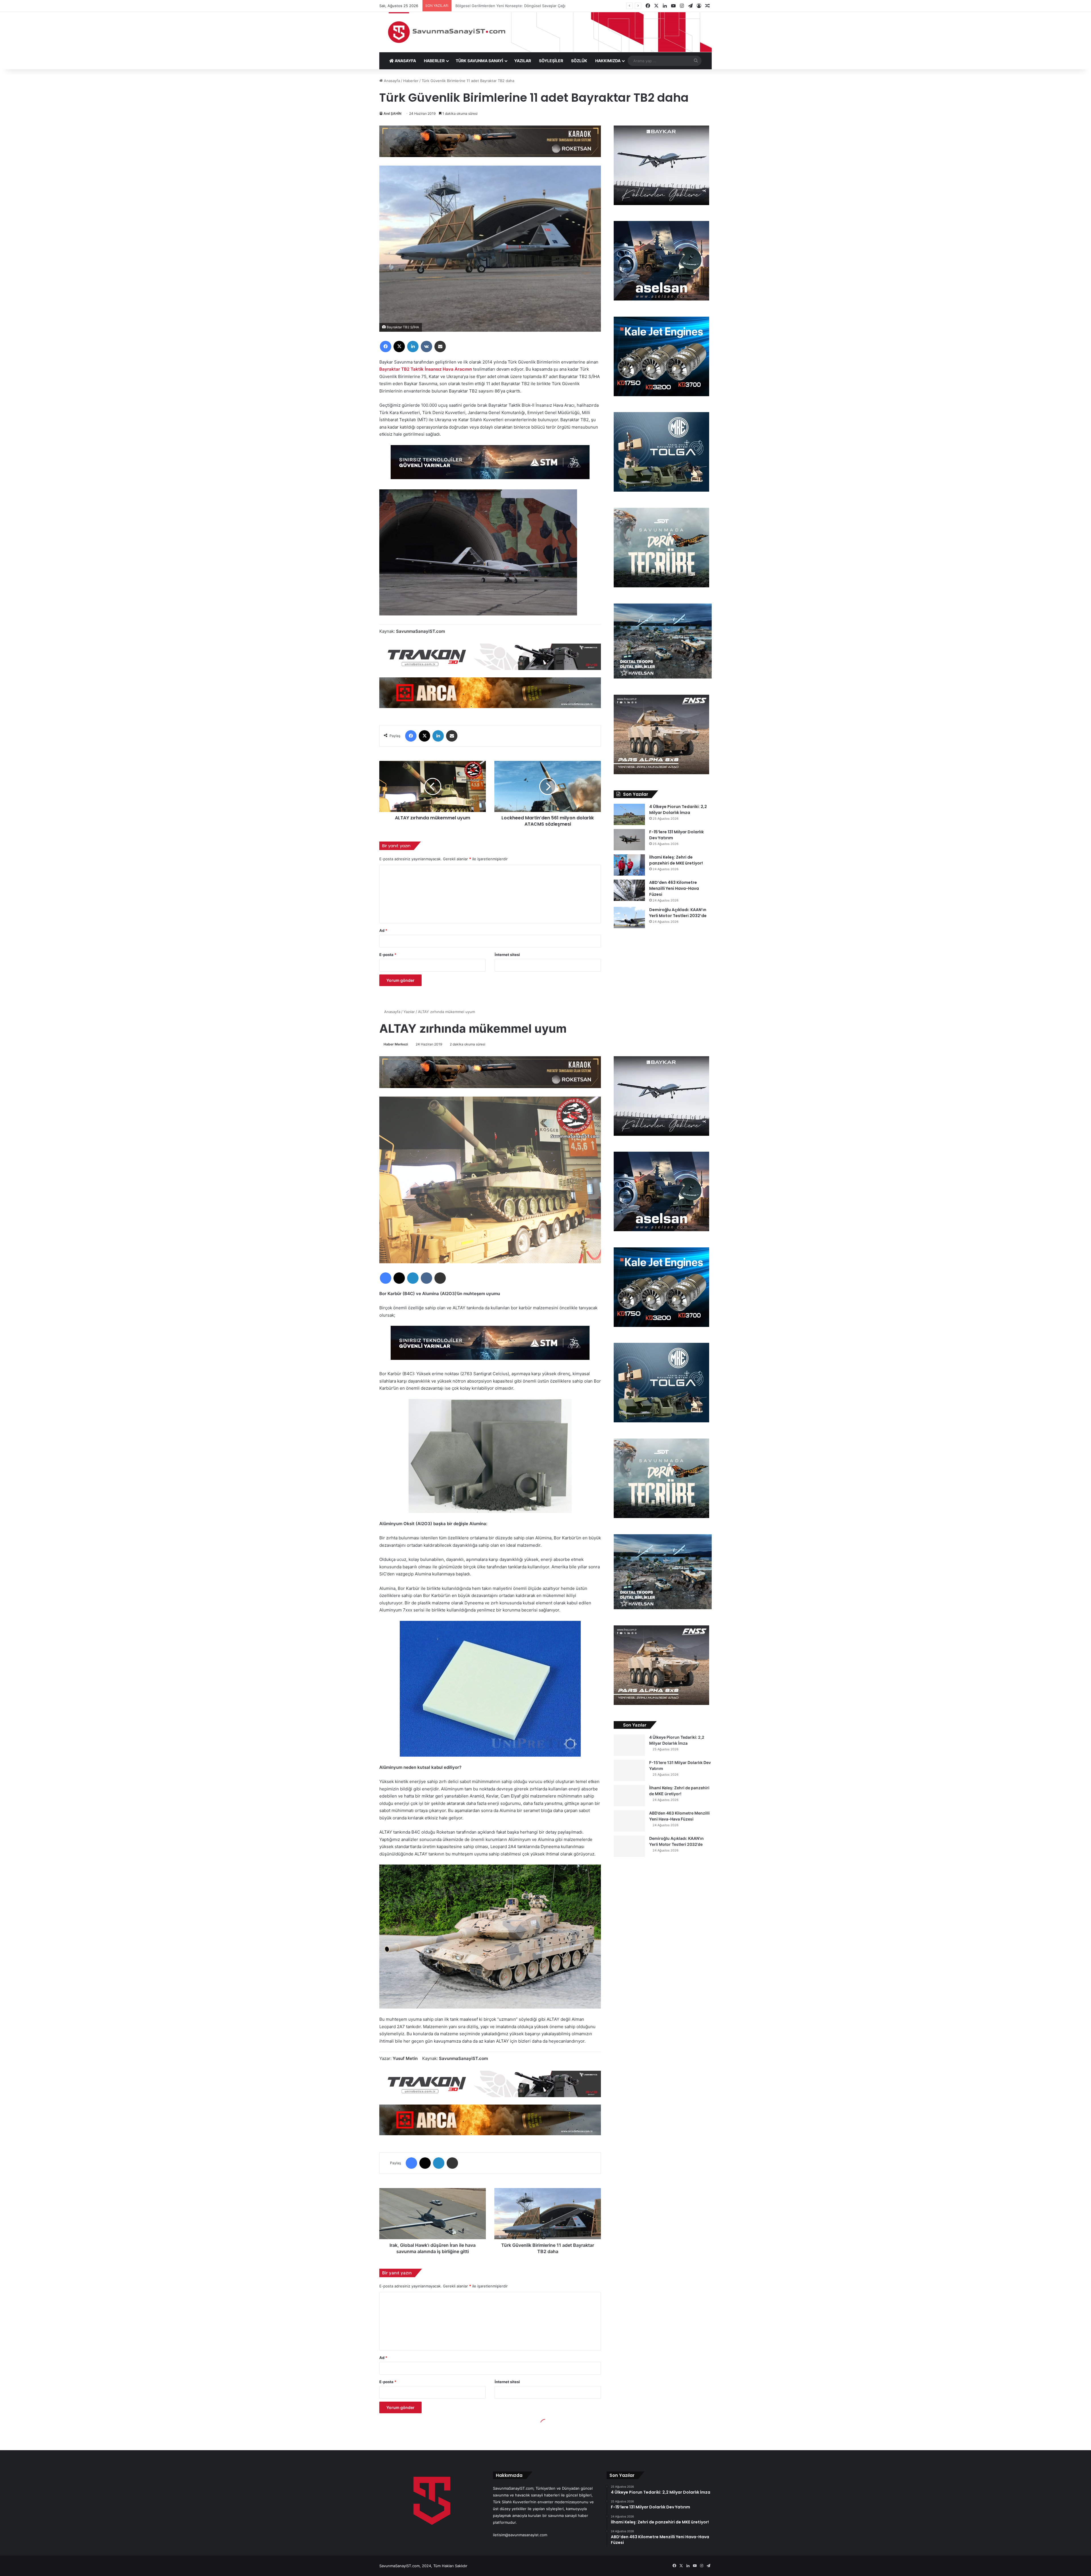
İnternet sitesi (507, 955)
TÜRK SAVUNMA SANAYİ (479, 61)
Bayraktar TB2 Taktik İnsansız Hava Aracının (426, 369)
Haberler (411, 81)
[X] (399, 346)
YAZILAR (523, 61)
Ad (383, 930)
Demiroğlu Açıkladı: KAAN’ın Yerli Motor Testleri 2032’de (678, 913)
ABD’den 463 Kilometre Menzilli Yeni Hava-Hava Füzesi (674, 888)
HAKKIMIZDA (608, 61)
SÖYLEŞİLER (551, 61)
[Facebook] (386, 346)
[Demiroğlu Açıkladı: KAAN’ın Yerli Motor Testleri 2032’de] (629, 918)
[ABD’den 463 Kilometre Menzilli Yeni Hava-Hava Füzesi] (629, 890)
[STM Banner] (490, 466)
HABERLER (434, 61)
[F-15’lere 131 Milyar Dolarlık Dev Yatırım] (629, 840)
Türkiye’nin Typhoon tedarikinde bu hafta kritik (495, 6)
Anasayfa (391, 81)
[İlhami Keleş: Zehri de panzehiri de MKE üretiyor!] (629, 865)
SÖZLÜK (579, 61)
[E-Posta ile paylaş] (440, 346)
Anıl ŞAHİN (393, 113)
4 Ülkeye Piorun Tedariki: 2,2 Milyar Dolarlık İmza (678, 810)
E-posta (388, 955)
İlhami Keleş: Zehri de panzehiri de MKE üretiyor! (676, 860)
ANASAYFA (405, 61)
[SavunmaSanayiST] (545, 32)
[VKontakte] (426, 346)
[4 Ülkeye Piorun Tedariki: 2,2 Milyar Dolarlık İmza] (629, 814)
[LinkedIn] (413, 346)
